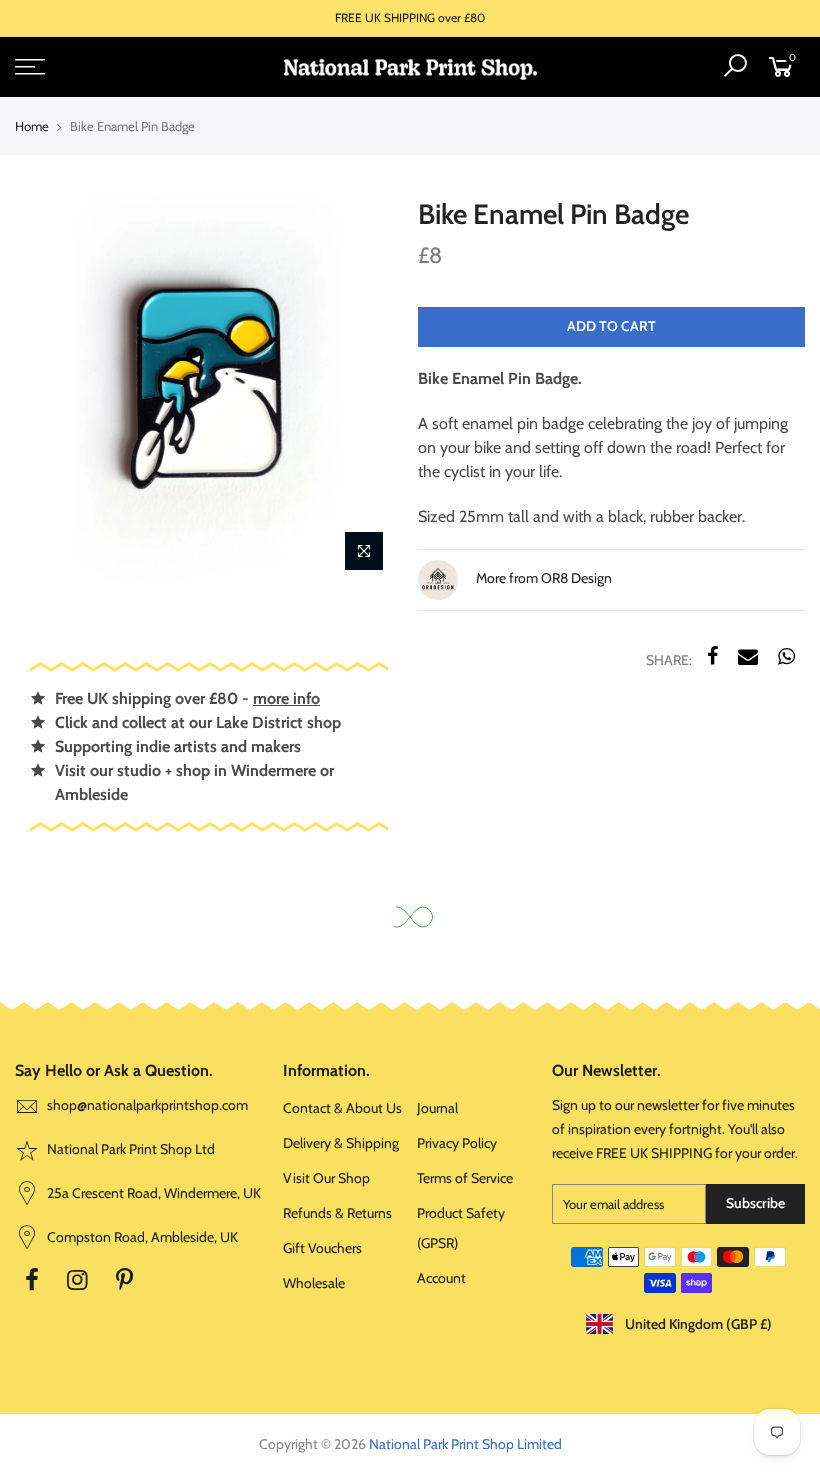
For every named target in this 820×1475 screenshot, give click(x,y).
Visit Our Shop (326, 1178)
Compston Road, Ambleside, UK (141, 1237)
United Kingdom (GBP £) (697, 1324)
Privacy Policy (457, 1143)
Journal (437, 1108)
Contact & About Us (342, 1108)
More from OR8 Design (542, 579)
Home (32, 126)
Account (441, 1278)
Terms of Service (465, 1178)
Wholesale (314, 1283)
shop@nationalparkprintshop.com (147, 1105)
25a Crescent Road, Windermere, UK (152, 1193)
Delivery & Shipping (341, 1143)
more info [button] (286, 698)
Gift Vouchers (322, 1248)
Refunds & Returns (337, 1213)
